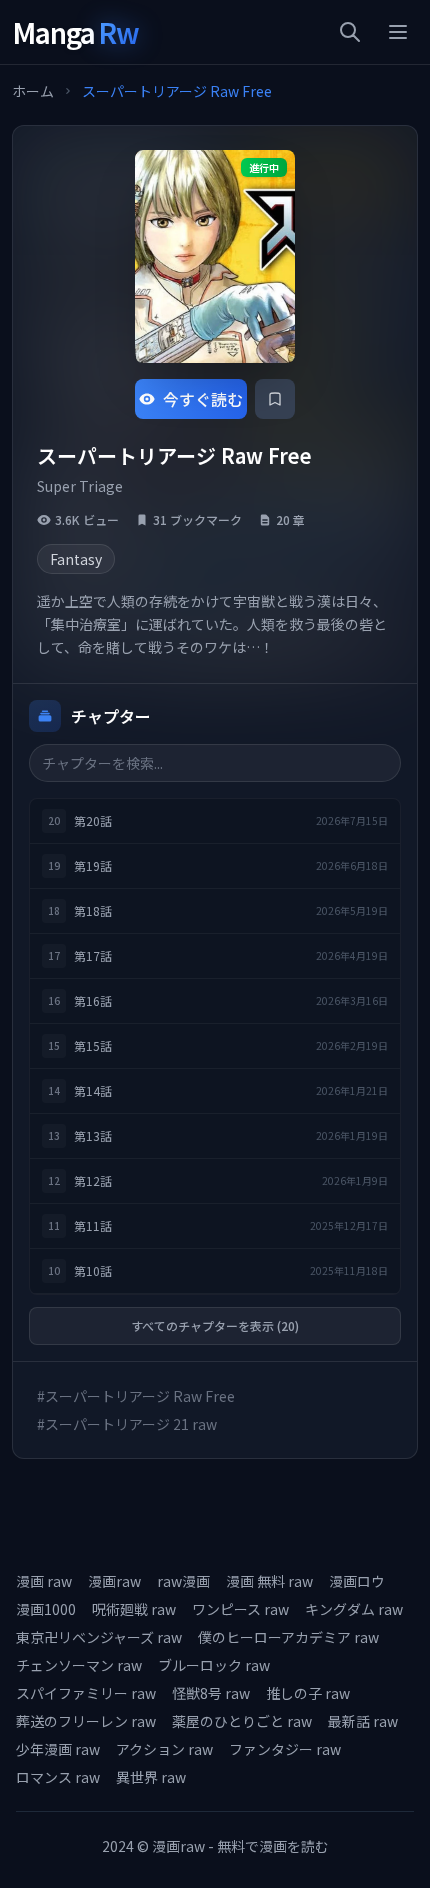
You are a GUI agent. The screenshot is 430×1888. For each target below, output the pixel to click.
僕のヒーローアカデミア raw (288, 1637)
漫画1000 (46, 1609)
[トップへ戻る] (388, 1846)
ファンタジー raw (285, 1749)
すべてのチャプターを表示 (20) (215, 1325)
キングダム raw (354, 1609)
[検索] (350, 32)
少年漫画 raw (58, 1749)
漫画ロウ (357, 1581)
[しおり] (275, 399)
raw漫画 (183, 1581)
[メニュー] (398, 32)
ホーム (33, 91)
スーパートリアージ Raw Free (177, 91)
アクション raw (164, 1749)
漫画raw (114, 1581)
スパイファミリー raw (86, 1693)
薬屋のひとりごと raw (242, 1721)
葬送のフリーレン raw (86, 1721)
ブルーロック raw (214, 1665)
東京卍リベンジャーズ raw (99, 1637)
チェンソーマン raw (79, 1665)
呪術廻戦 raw (134, 1609)
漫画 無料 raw (269, 1581)
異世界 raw (151, 1777)
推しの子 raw (308, 1693)
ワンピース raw (240, 1609)
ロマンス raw (58, 1777)
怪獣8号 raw (211, 1693)
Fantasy (76, 559)
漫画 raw (44, 1581)
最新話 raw (363, 1721)
